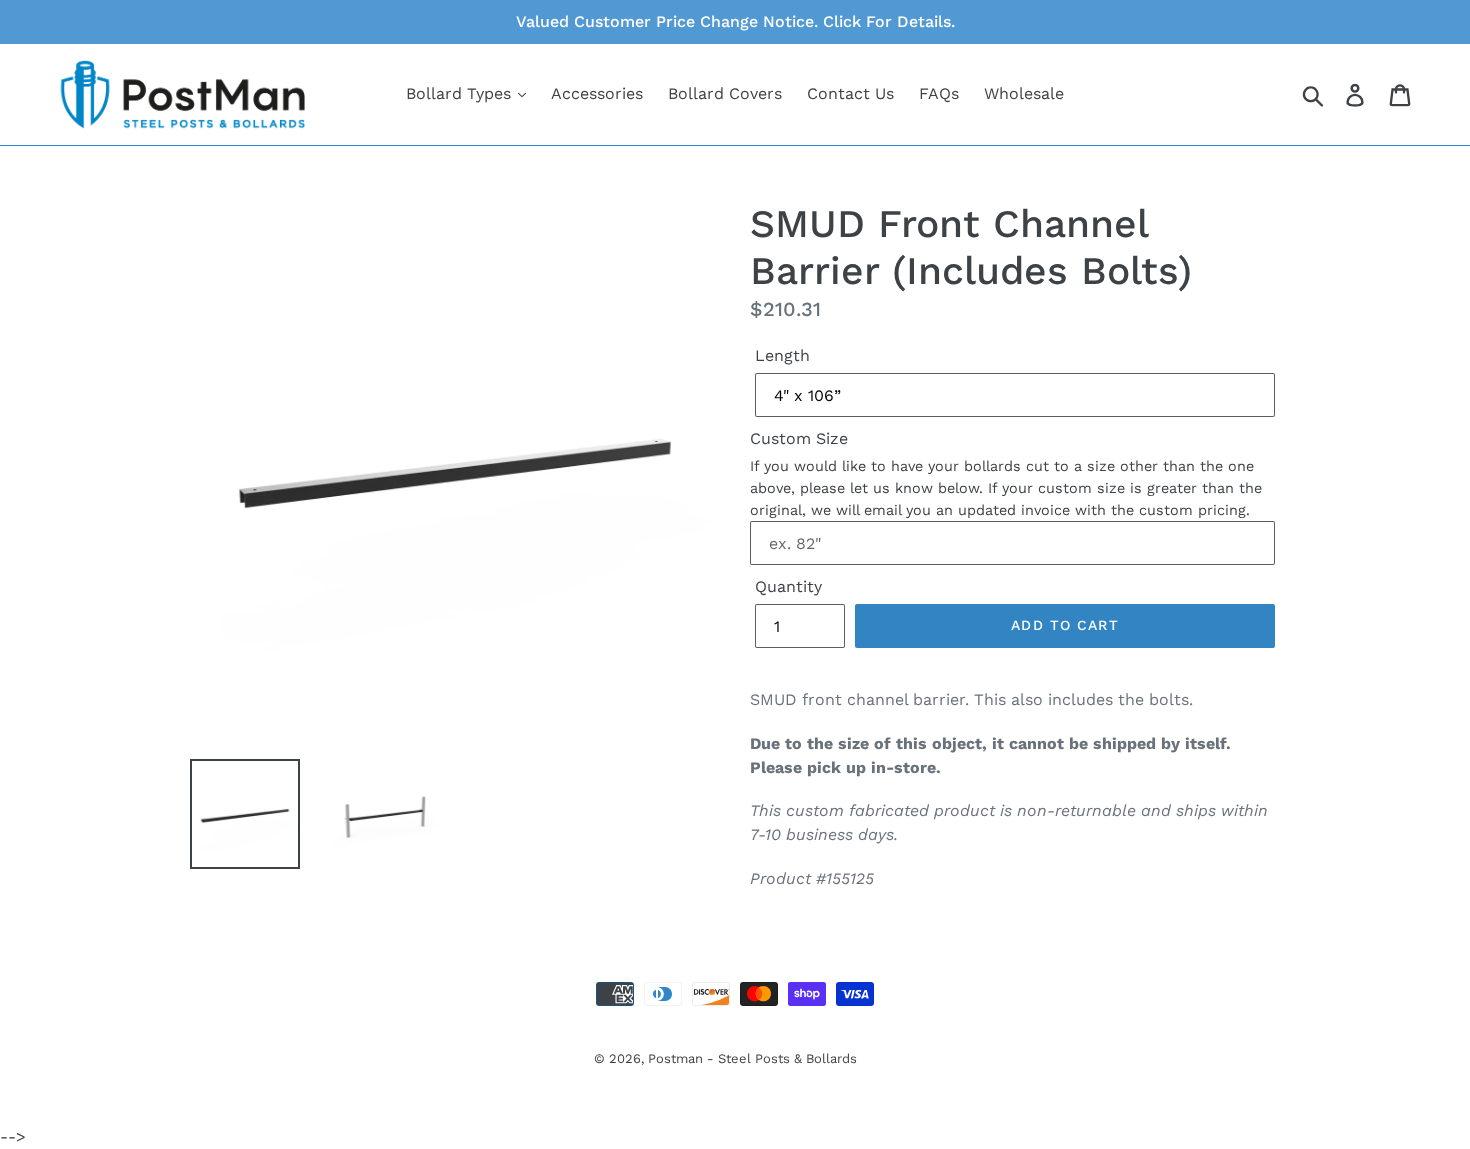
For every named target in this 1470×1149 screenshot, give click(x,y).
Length (782, 355)
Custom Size (799, 438)
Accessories (597, 93)
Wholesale (1024, 93)
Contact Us (850, 93)
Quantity (788, 586)
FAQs (939, 93)
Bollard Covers (725, 93)
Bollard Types (461, 93)
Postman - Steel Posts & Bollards (752, 1058)
